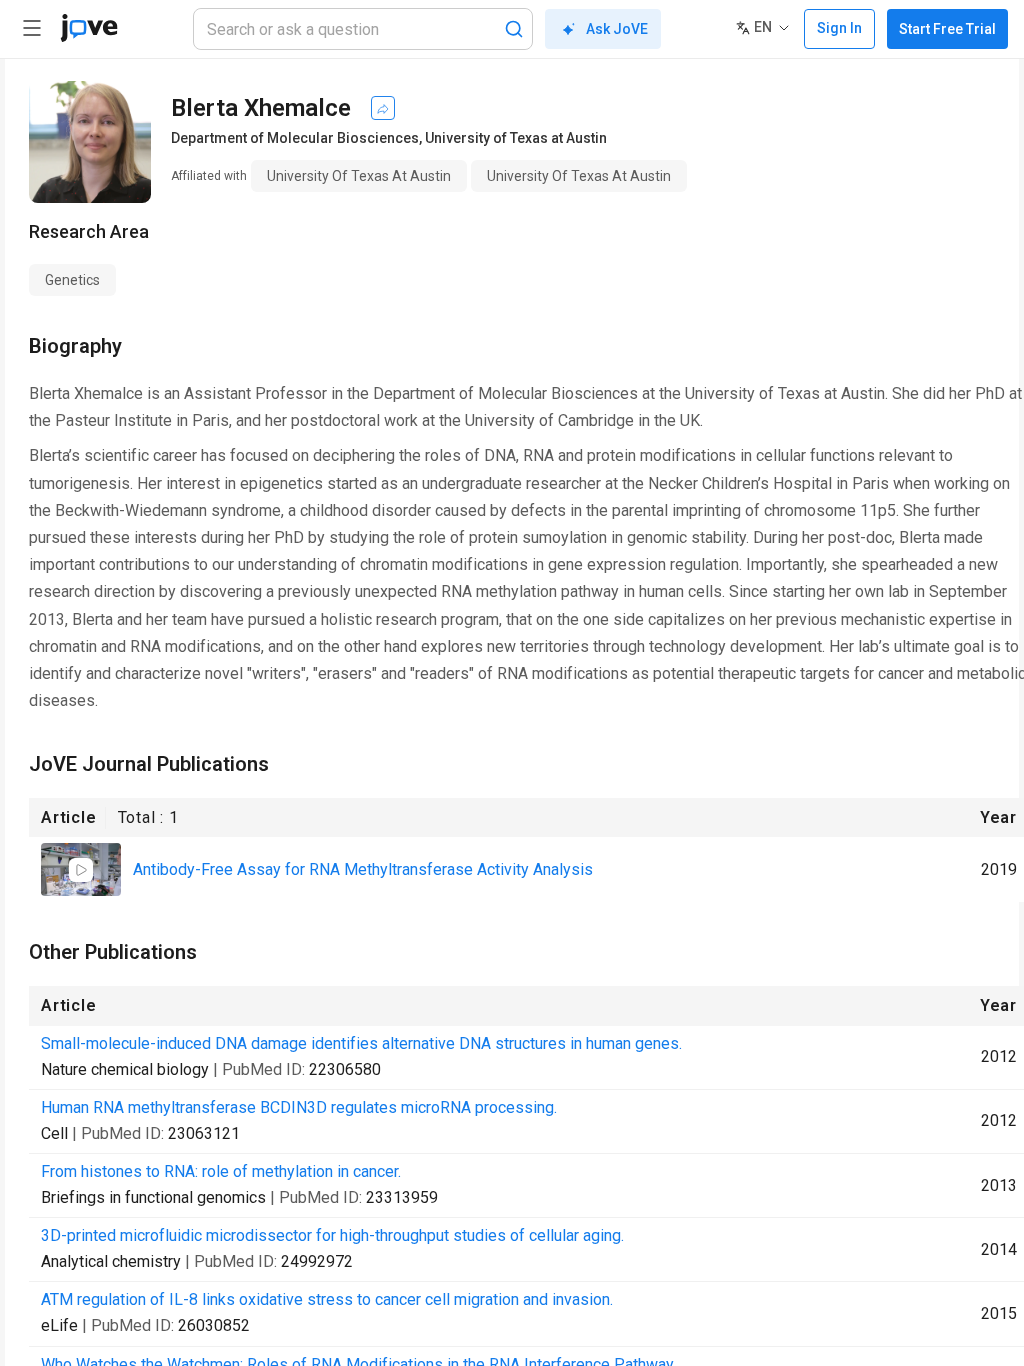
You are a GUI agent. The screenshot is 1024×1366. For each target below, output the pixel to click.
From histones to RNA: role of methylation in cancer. (221, 1171)
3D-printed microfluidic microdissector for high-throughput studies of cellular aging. (332, 1235)
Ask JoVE (617, 29)
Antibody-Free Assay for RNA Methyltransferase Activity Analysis (363, 869)
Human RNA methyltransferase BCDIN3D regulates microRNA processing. (299, 1107)
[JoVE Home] (89, 28)
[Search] (514, 29)
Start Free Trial (947, 29)
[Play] (81, 870)
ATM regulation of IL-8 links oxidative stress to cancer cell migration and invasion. (327, 1299)
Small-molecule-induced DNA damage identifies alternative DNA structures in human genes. (361, 1043)
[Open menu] (32, 28)
